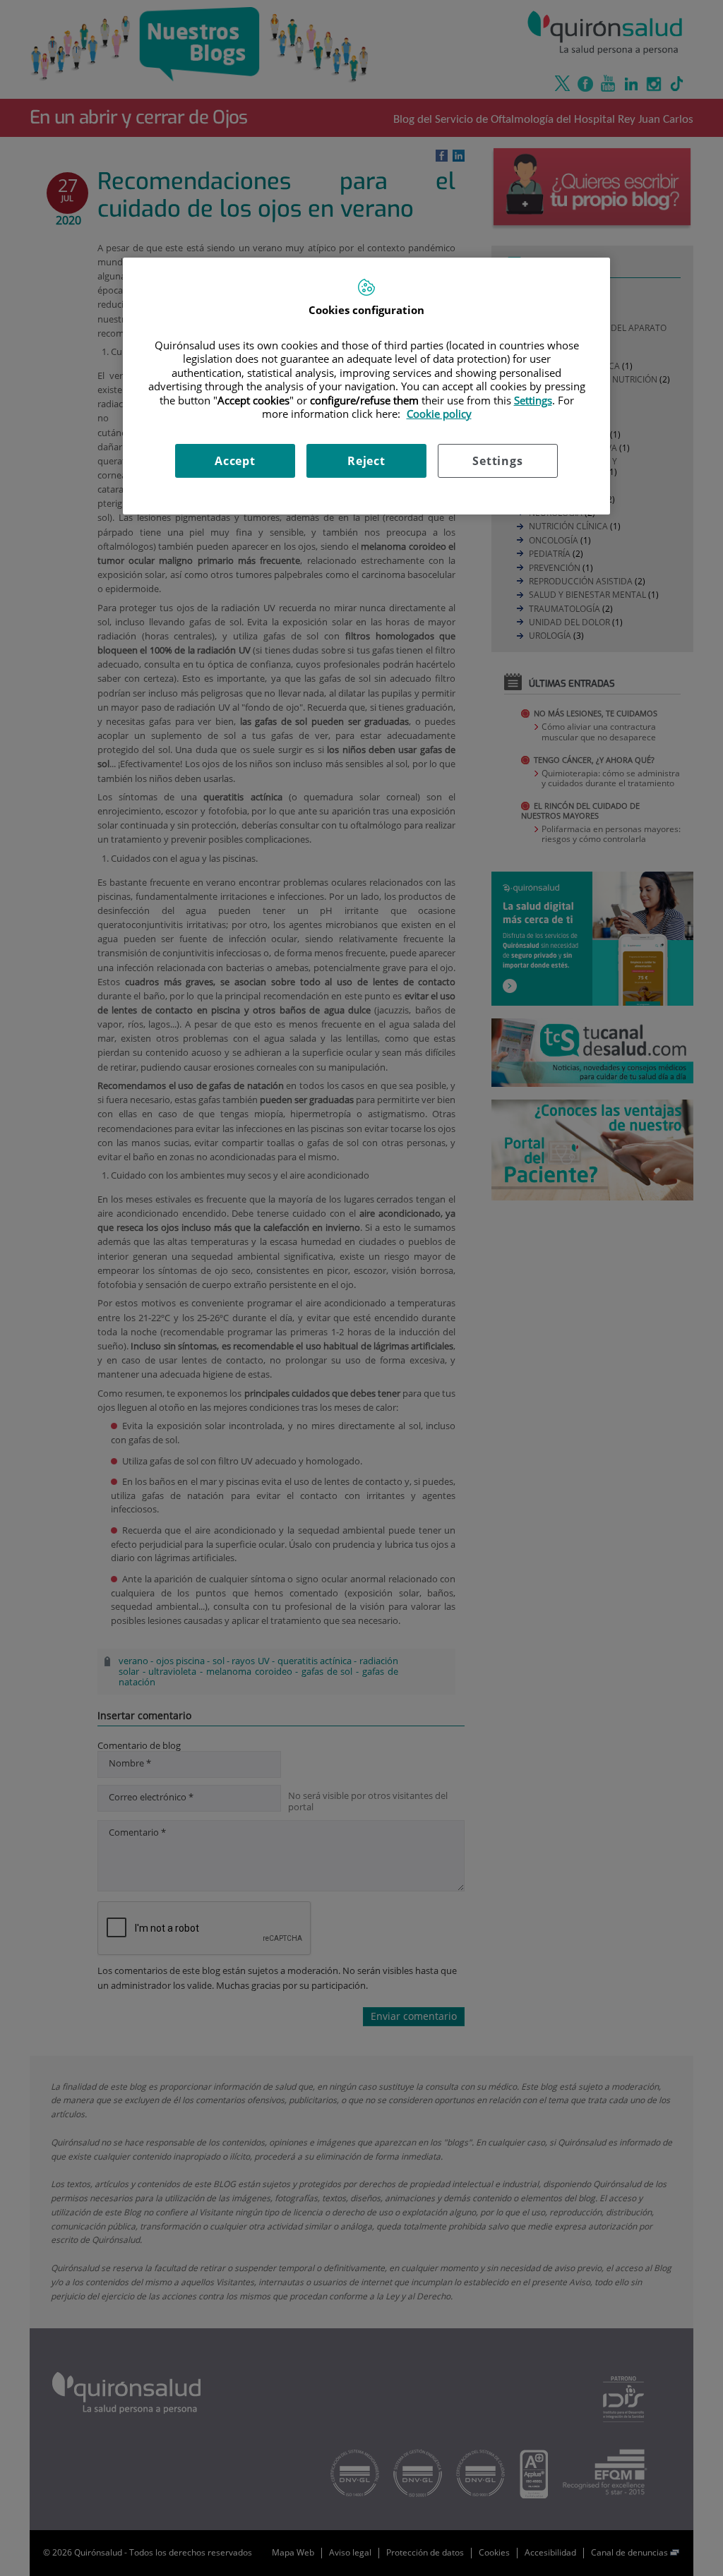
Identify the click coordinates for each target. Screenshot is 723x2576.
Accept (235, 461)
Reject (366, 461)
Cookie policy (439, 414)
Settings (497, 461)
